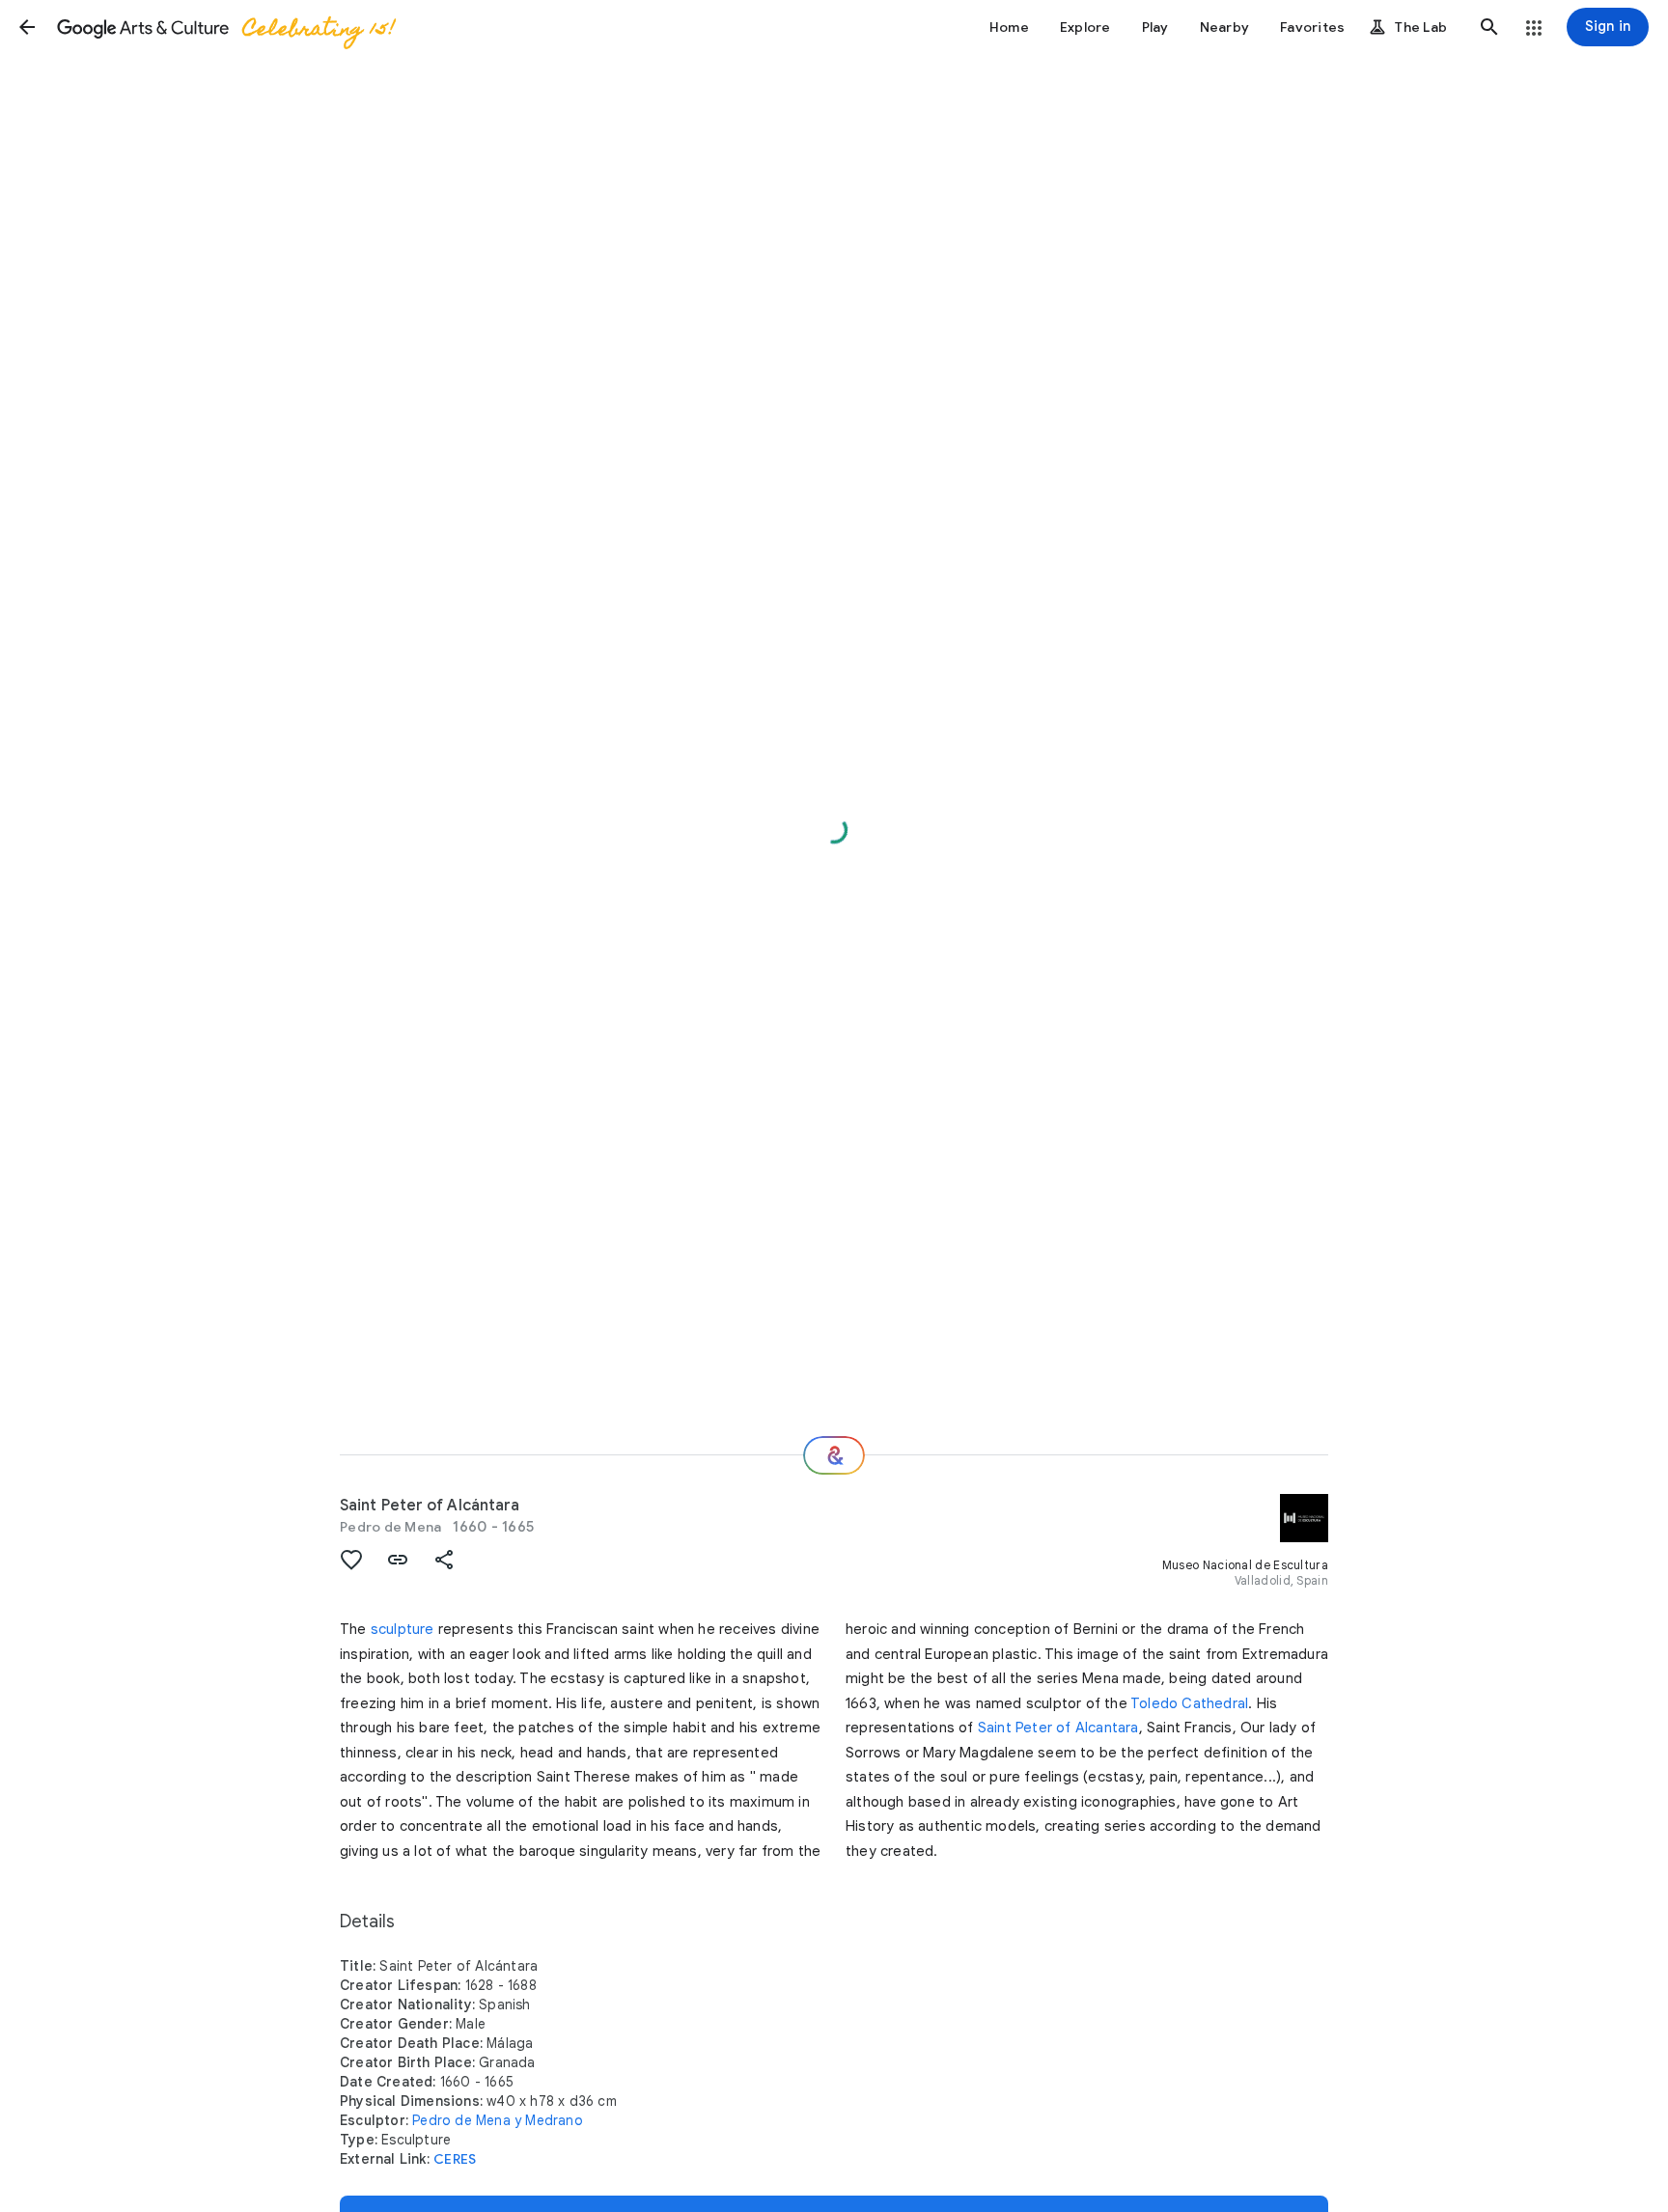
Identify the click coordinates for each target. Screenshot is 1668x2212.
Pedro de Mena (390, 1527)
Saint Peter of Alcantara (1058, 1728)
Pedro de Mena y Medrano (498, 2120)
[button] (27, 27)
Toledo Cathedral (1189, 1703)
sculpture (403, 1629)
